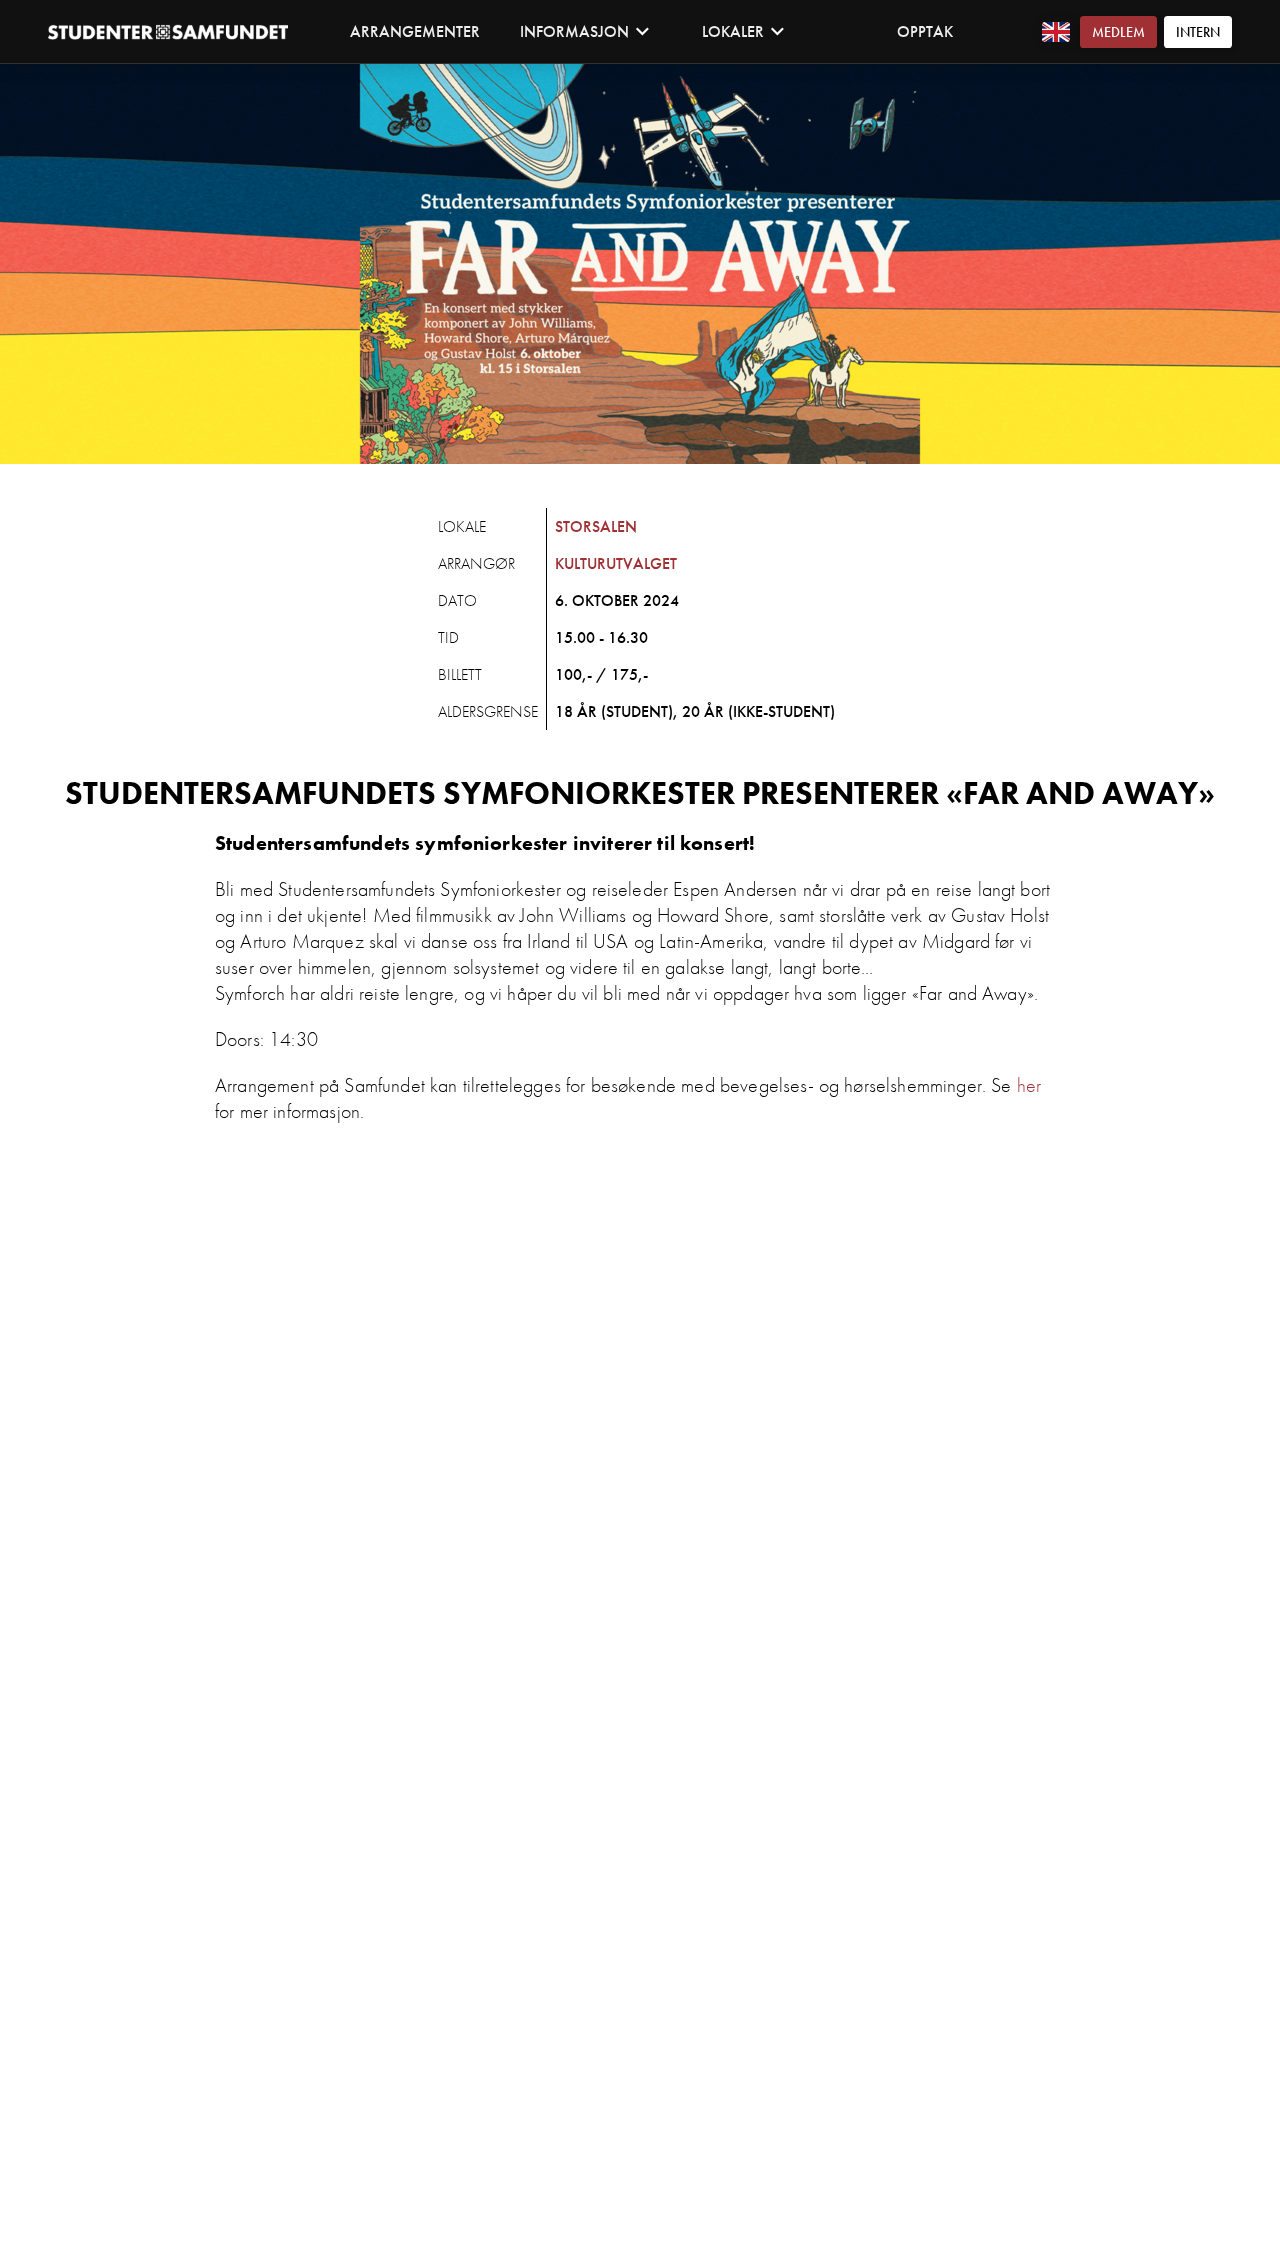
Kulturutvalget (616, 563)
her (1029, 1085)
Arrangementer (415, 31)
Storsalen (596, 526)
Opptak (925, 31)
